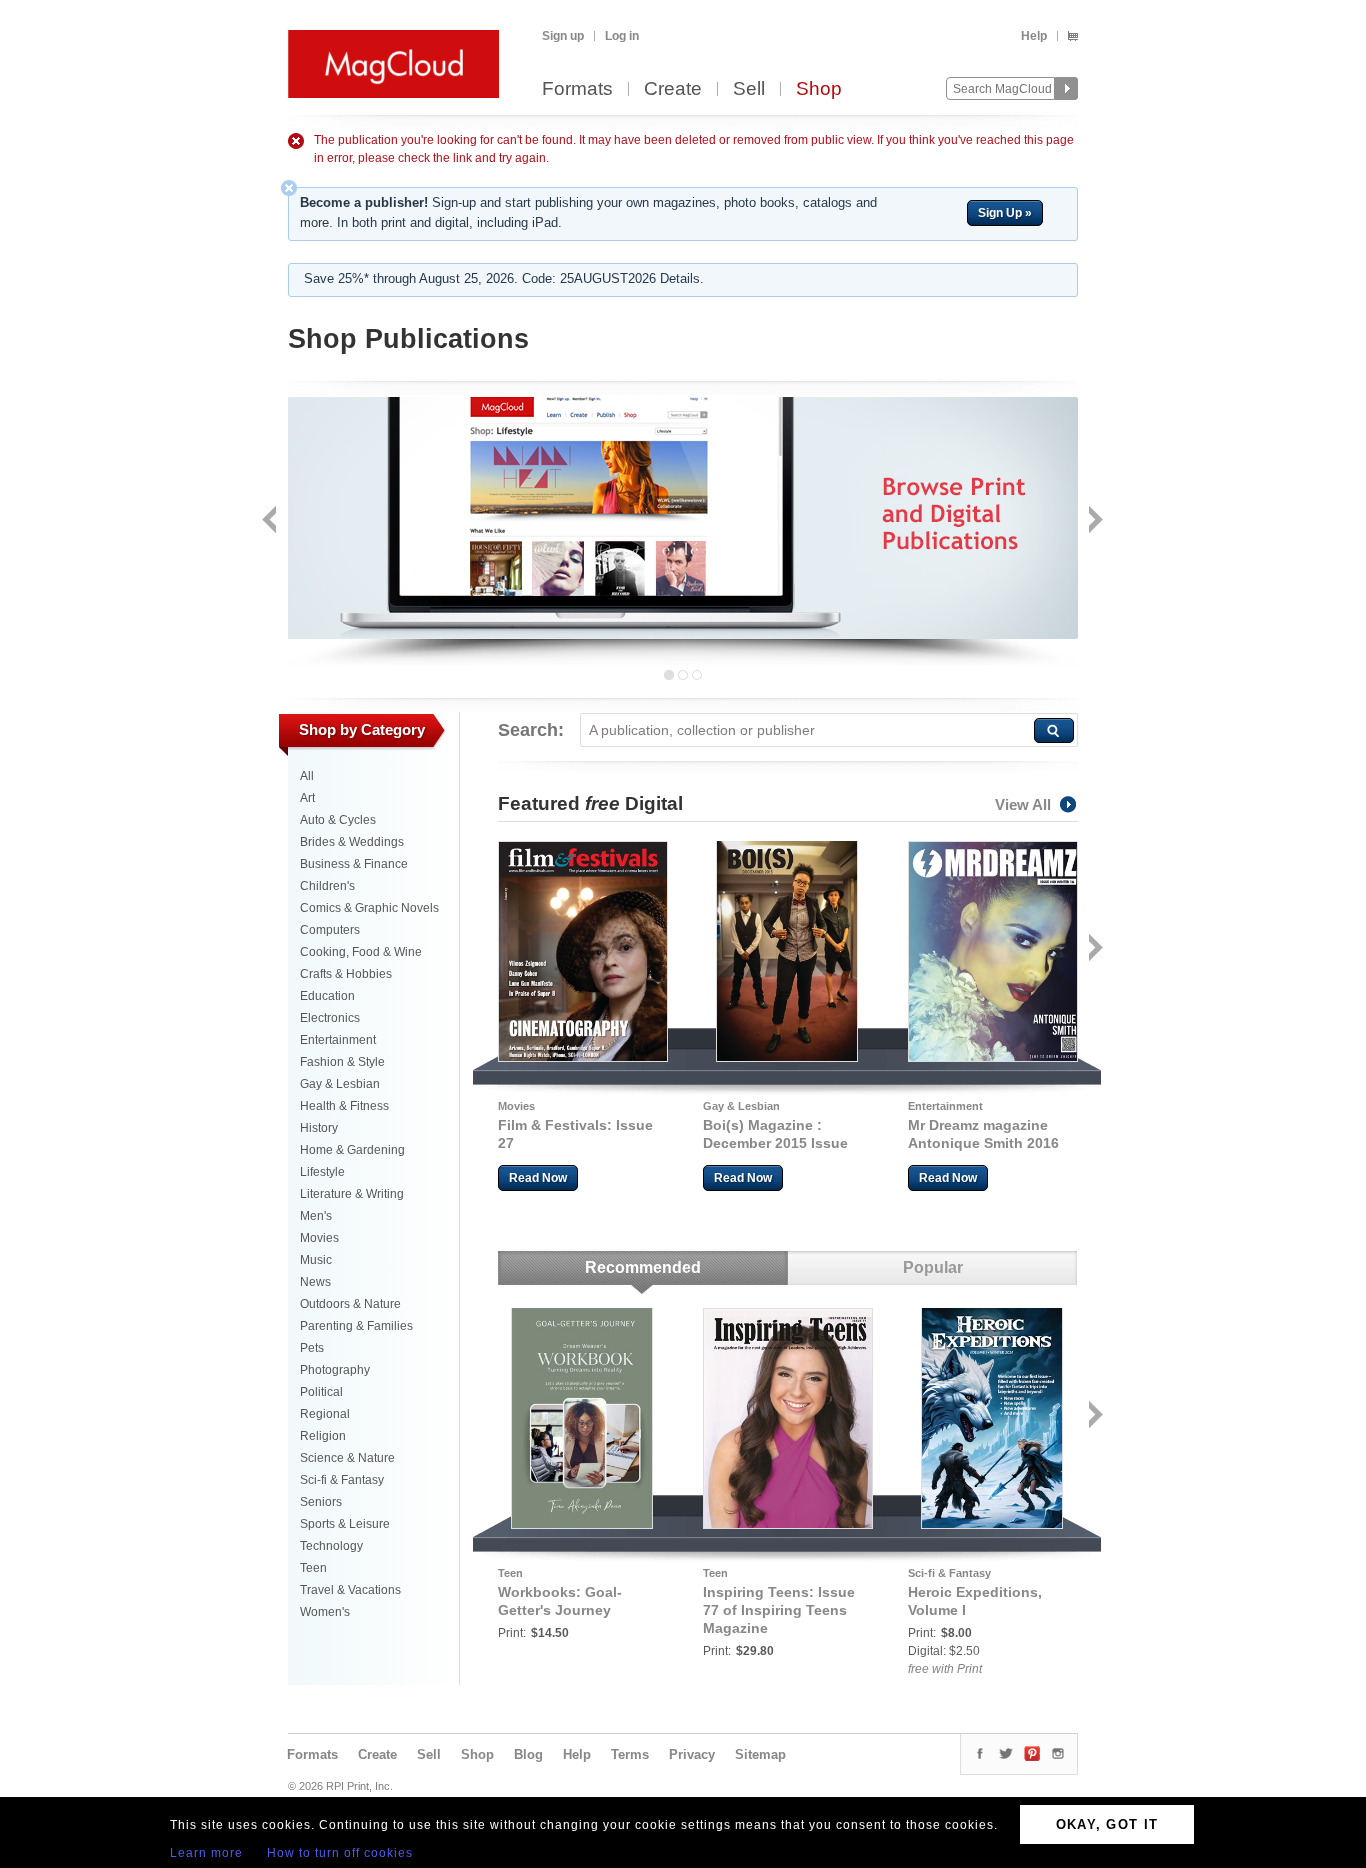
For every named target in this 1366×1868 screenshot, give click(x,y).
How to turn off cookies (340, 1853)
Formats (577, 89)
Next (1093, 521)
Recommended (643, 1267)
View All (1023, 804)
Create (673, 89)
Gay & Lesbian (340, 1084)
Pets (312, 1348)
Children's (327, 886)
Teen (313, 1568)
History (319, 1128)
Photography (335, 1370)
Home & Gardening (352, 1150)
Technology (331, 1546)
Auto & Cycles (338, 820)
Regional (325, 1414)
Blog (528, 1754)
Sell (749, 89)
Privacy (692, 1754)
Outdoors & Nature (350, 1304)
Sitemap (760, 1754)
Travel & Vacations (350, 1590)
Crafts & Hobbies (346, 974)
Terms (630, 1754)
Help (1034, 36)
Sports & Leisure (345, 1524)
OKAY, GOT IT (1107, 1824)
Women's (325, 1612)
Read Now (538, 1178)
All (307, 776)
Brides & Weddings (352, 842)
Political (321, 1392)
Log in (622, 36)
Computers (330, 930)
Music (316, 1260)
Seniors (321, 1502)
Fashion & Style (342, 1062)
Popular (933, 1267)
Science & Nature (347, 1458)
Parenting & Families (356, 1326)
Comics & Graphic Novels (369, 908)
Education (327, 996)
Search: (531, 730)
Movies (319, 1238)
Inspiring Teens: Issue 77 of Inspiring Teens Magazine (779, 1610)
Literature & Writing (352, 1194)
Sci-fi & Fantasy (342, 1480)
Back (271, 521)
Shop (819, 89)
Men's (316, 1216)
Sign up (563, 36)
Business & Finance (354, 864)
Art (307, 798)
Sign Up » (1005, 213)
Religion (323, 1436)
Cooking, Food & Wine (361, 952)
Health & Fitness (344, 1106)
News (315, 1282)
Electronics (330, 1018)
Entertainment (338, 1040)
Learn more (206, 1853)
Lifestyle (322, 1172)
